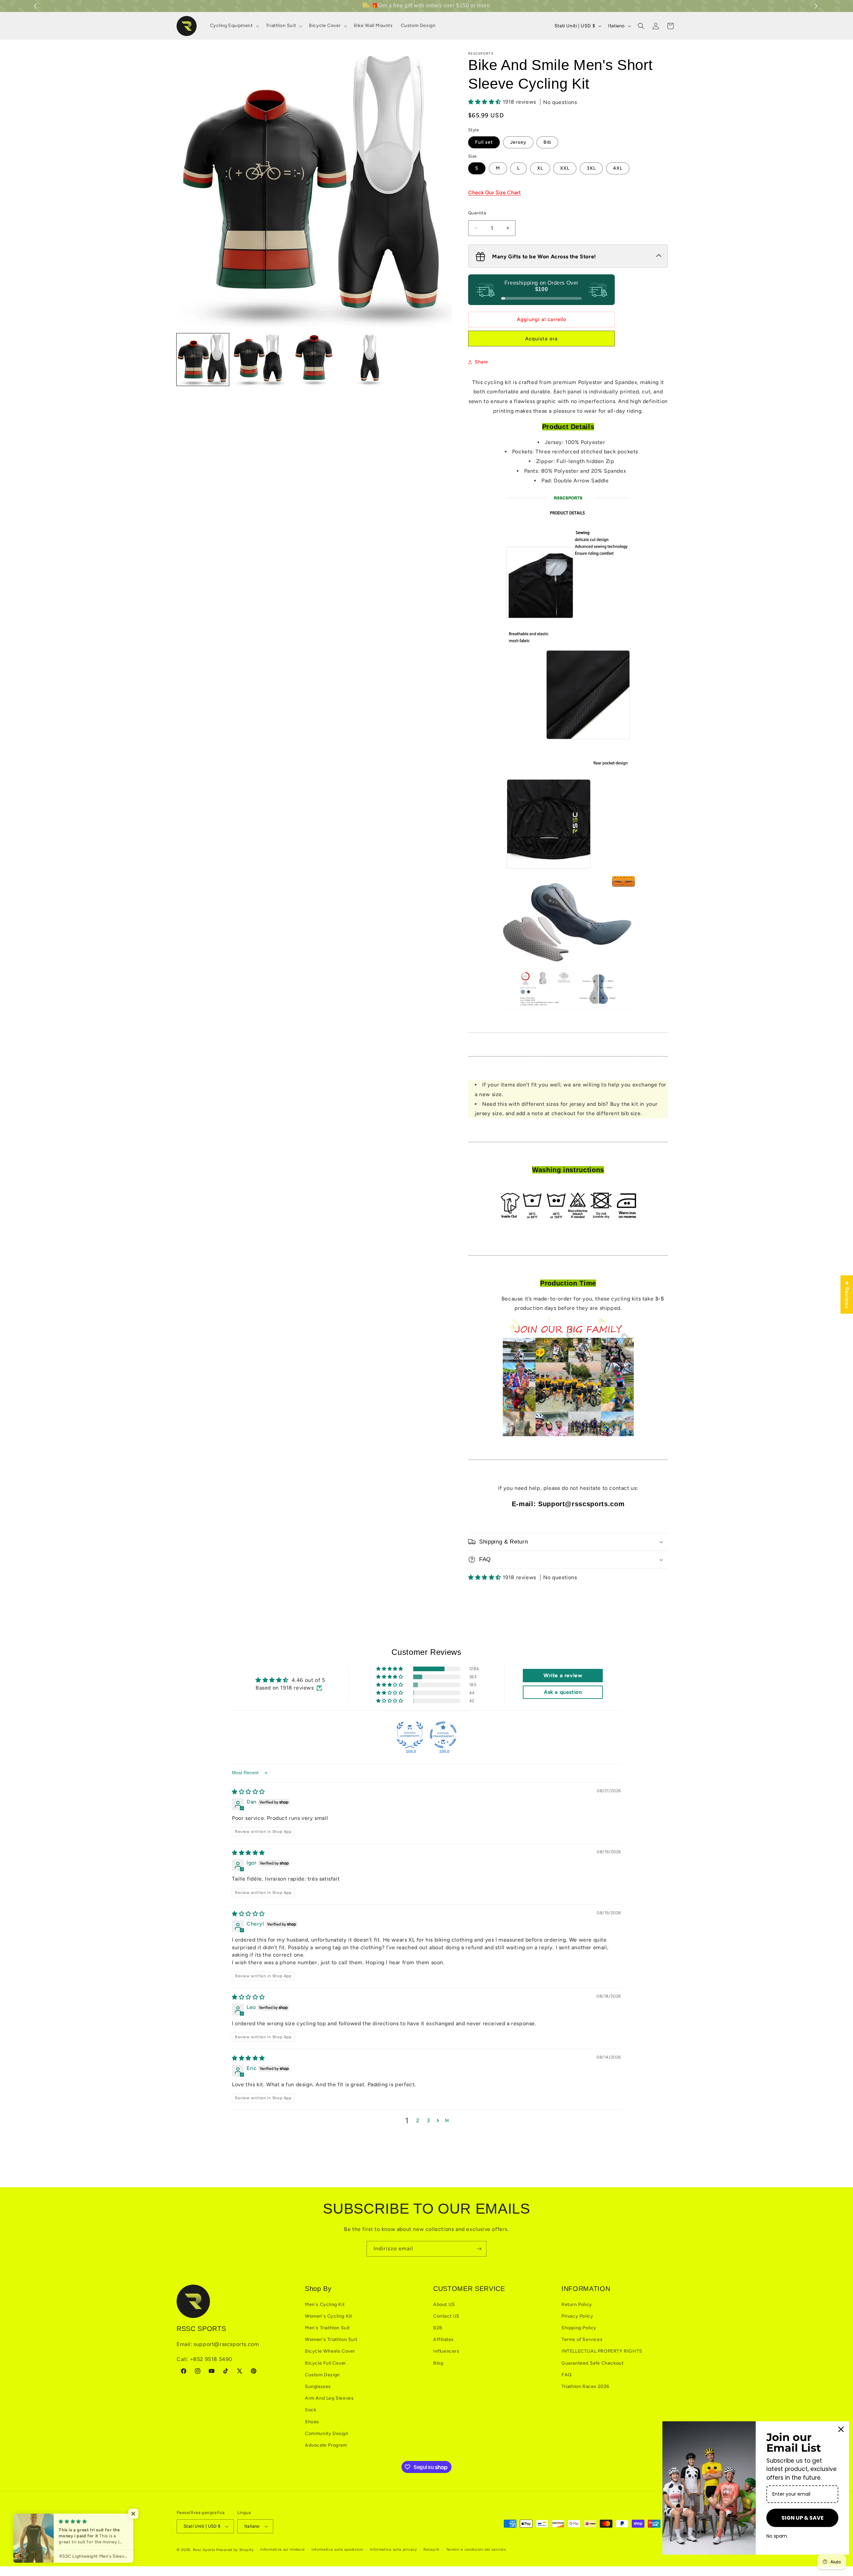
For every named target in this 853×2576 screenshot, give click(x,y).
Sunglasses (318, 2386)
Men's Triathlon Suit (327, 2328)
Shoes (312, 2422)
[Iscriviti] (479, 2249)
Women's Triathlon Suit (331, 2339)
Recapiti (431, 2549)
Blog (438, 2363)
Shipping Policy (579, 2328)
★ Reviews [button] (847, 1294)
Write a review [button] (563, 1675)
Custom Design (322, 2375)
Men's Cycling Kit (325, 2304)
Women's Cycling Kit (328, 2316)
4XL (618, 168)
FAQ (567, 2375)
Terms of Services (582, 2339)
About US (444, 2304)
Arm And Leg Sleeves (329, 2398)
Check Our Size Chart (494, 193)
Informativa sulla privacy (394, 2549)
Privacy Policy (577, 2316)
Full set (484, 142)
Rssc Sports (204, 2550)
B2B (438, 2328)
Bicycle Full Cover (326, 2363)
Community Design (327, 2433)
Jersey (518, 142)
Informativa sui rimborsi (283, 2549)
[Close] (841, 2429)
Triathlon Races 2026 (585, 2386)
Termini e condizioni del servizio (476, 2549)
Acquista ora (541, 339)
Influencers (446, 2351)
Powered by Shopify (235, 2550)
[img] (248, 1792)
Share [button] (481, 362)
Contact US (446, 2316)
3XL (591, 168)
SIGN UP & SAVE (803, 2518)
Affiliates (443, 2339)
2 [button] (418, 2120)
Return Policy (577, 2304)
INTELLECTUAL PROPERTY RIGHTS (602, 2351)
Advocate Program (326, 2445)
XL (540, 168)
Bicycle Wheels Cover (330, 2351)
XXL (565, 168)
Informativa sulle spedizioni (338, 2549)
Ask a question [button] (563, 1692)
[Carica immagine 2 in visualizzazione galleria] (258, 360)
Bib (547, 142)
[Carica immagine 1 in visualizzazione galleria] (203, 360)
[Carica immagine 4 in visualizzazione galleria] (370, 360)
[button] (817, 6)
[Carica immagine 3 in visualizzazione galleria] (314, 360)
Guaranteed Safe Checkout (592, 2363)
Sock (311, 2410)
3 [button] (428, 2120)
